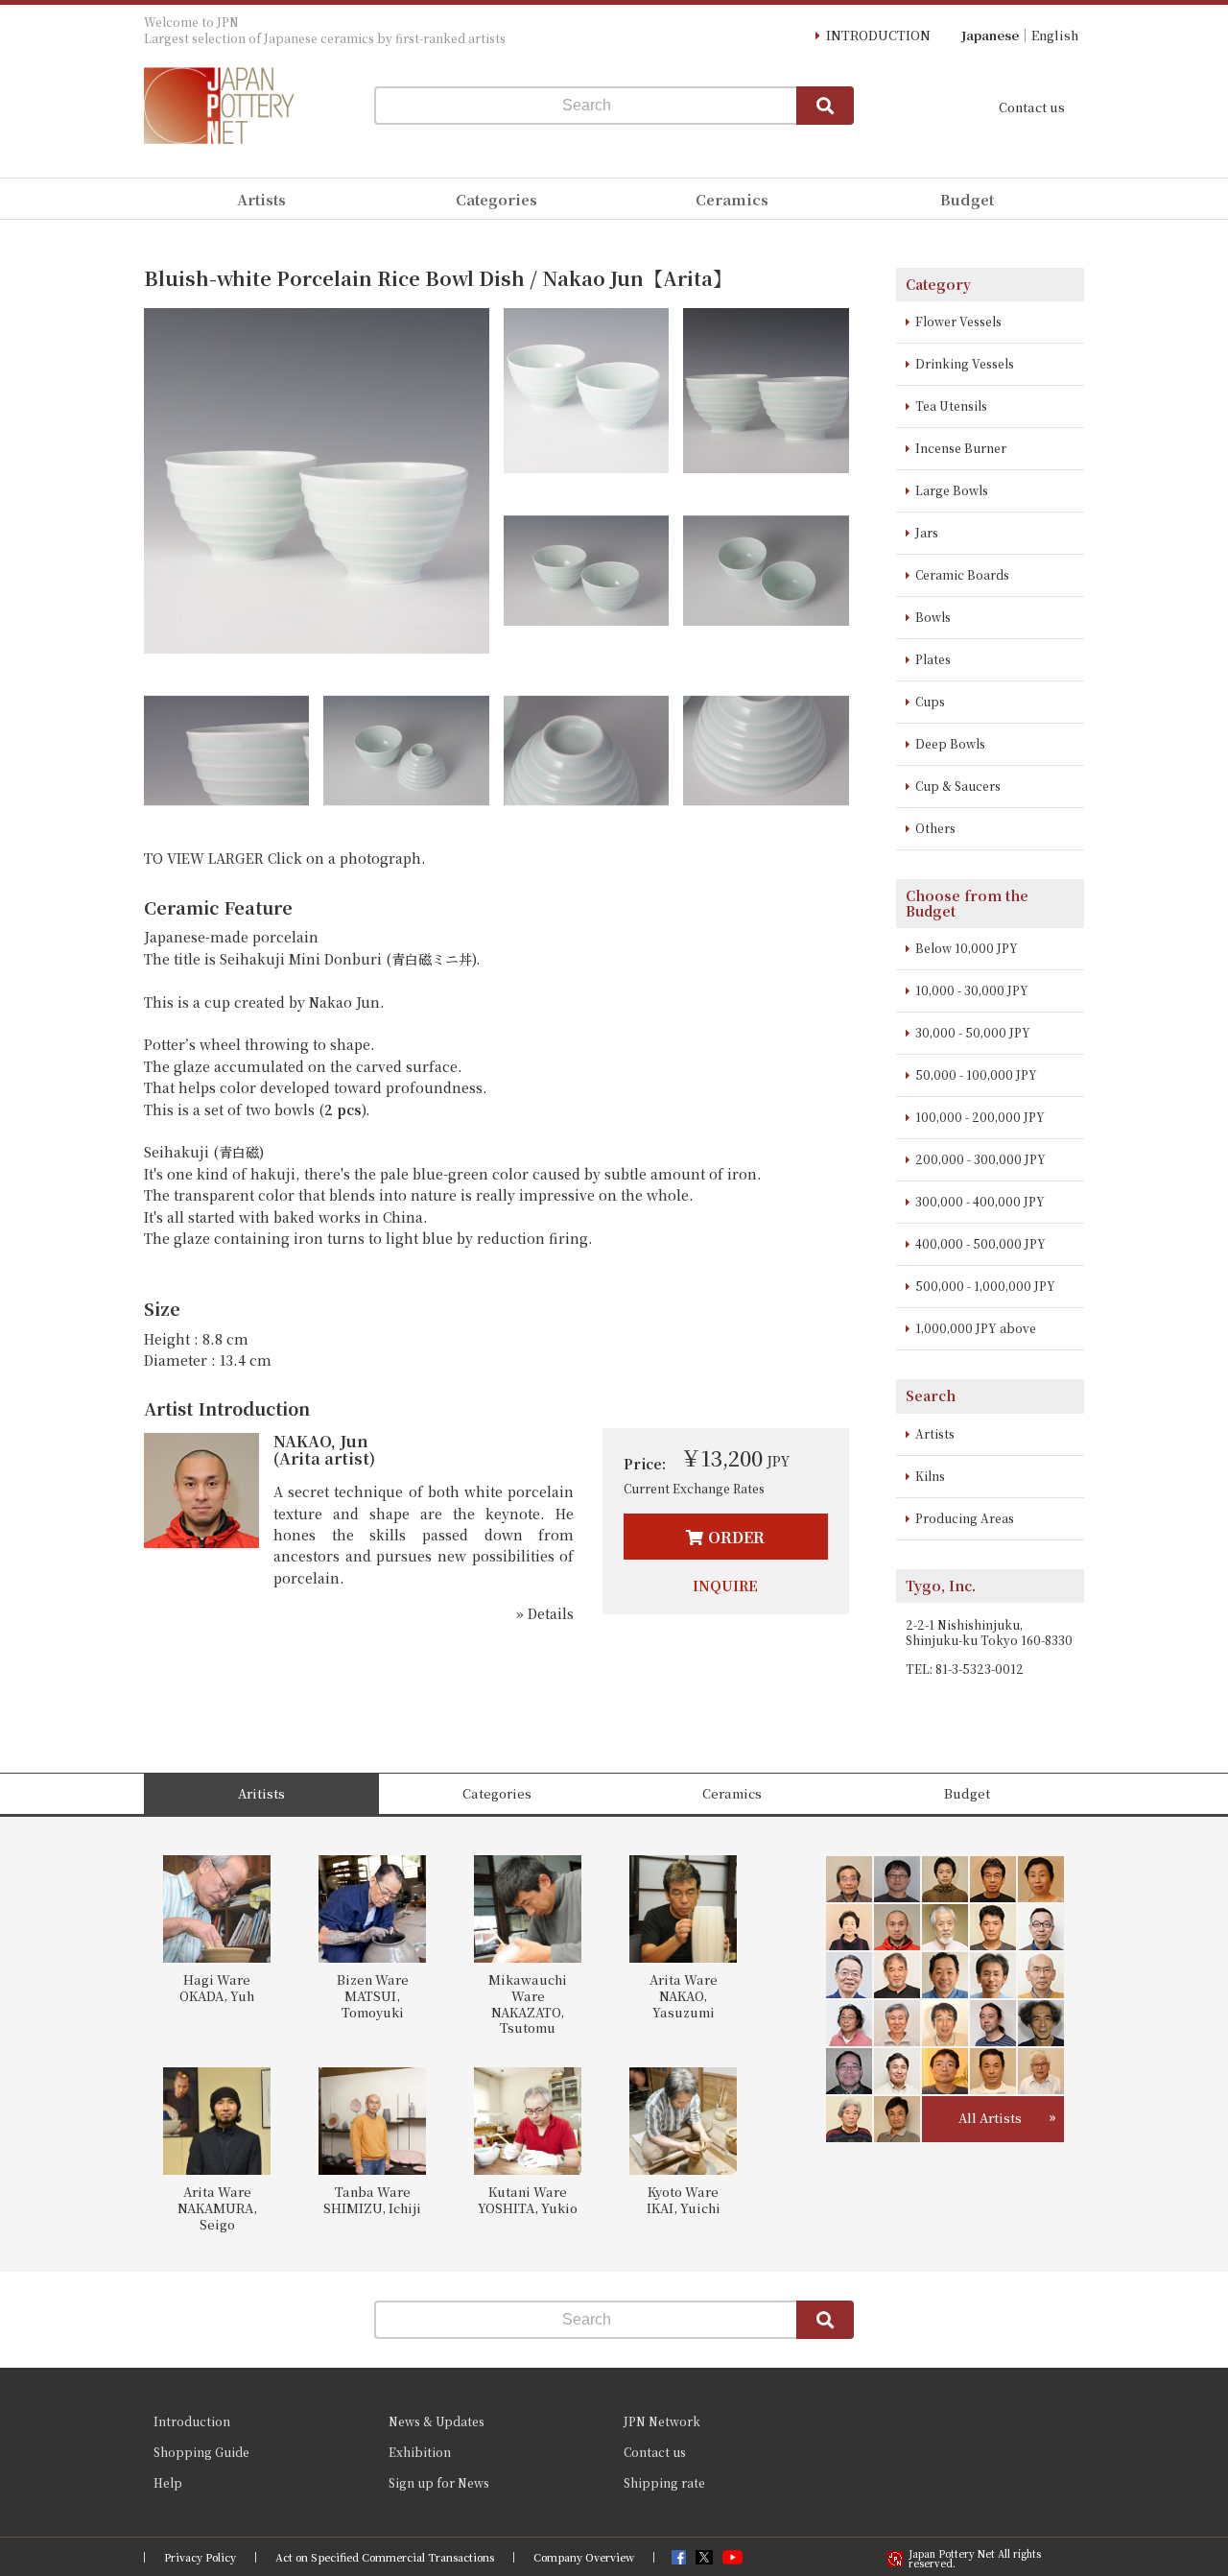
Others (935, 828)
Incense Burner (961, 448)
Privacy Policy (200, 2557)
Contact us (1032, 107)
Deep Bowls (950, 743)
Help (168, 2482)
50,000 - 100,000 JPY (976, 1074)
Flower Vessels (958, 321)
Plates (933, 659)
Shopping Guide (201, 2452)
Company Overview (584, 2557)
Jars (927, 532)
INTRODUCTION (878, 35)
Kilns (930, 1476)
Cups (930, 701)
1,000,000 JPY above (976, 1328)
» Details (545, 1613)
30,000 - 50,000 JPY (973, 1032)
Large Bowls (952, 490)
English (1055, 35)
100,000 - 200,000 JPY (980, 1117)
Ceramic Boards (962, 574)
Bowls (933, 617)
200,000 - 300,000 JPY (980, 1159)
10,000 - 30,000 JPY (972, 990)
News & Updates (437, 2421)
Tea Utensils (951, 405)
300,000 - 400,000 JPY (980, 1201)
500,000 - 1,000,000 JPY (985, 1286)
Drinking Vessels (965, 363)
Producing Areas (965, 1518)
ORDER (736, 1537)
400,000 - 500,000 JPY (980, 1243)
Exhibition (420, 2452)
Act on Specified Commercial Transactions (385, 2557)
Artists (935, 1433)
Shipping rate (664, 2482)
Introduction (192, 2421)
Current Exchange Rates (694, 1488)
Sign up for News (439, 2482)
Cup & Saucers (958, 786)
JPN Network (662, 2421)
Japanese (990, 35)
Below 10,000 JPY (967, 948)
